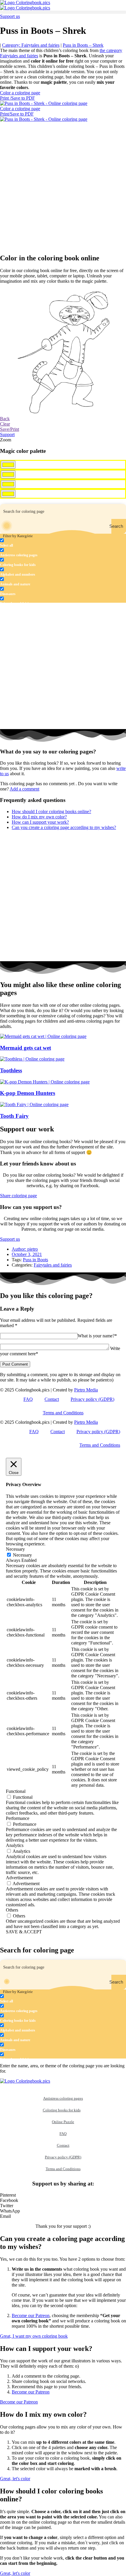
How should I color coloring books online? (51, 812)
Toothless (11, 1070)
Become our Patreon (31, 2315)
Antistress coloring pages (63, 2098)
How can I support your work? (40, 822)
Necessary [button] (15, 1549)
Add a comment (24, 789)
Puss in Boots (35, 1260)
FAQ (28, 1399)
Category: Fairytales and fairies (31, 45)
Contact (52, 1399)
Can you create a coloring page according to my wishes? (64, 827)
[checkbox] (29, 543)
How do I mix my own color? (39, 817)
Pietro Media (86, 1390)
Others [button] (12, 1910)
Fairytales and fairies (53, 1265)
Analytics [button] (15, 1845)
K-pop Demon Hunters (28, 1093)
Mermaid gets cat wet (25, 1048)
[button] (63, 12)
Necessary (22, 1555)
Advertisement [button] (19, 1878)
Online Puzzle (63, 2122)
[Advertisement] (63, 185)
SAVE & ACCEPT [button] (24, 1932)
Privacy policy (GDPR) (92, 1399)
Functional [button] (16, 1791)
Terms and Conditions (63, 1413)
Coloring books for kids (62, 2110)
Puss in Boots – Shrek (83, 45)
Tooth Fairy (14, 1116)
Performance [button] (18, 1818)
